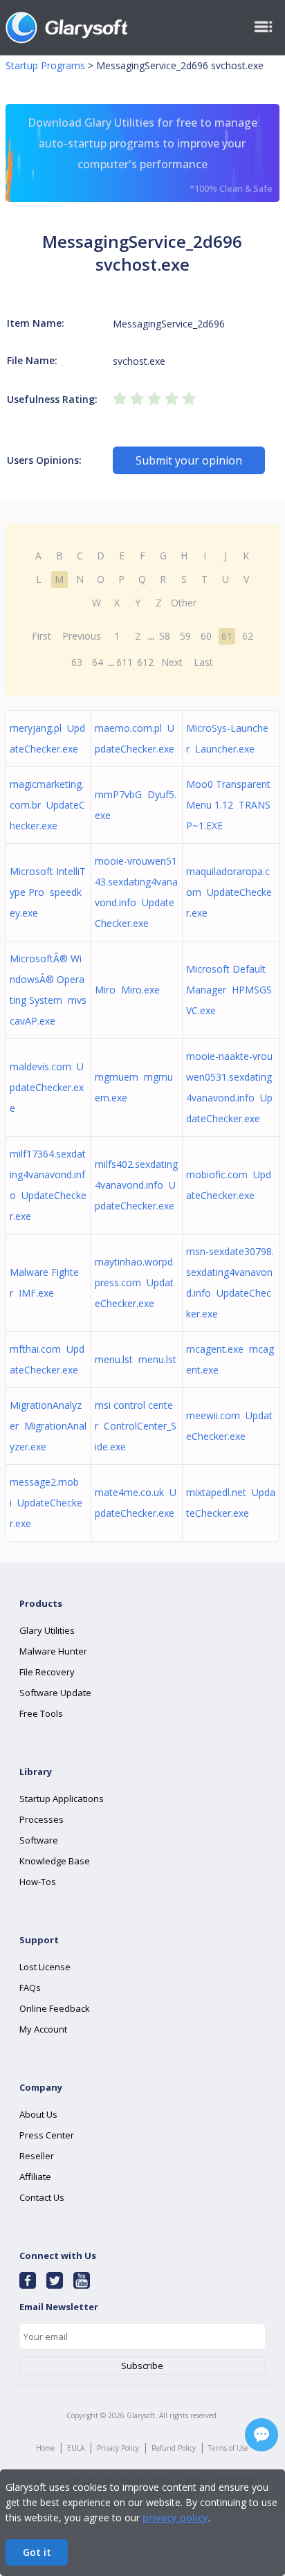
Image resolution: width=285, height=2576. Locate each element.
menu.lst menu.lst (136, 1359)
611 (125, 662)
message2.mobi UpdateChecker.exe (46, 1503)
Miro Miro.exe (127, 990)
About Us (38, 2114)
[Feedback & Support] (261, 2435)
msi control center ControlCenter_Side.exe (136, 1426)
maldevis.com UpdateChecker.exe (47, 1087)
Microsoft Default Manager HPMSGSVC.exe (229, 990)
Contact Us (42, 2197)
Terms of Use (228, 2448)
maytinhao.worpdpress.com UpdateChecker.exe (134, 1282)
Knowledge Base (55, 1861)
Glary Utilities (47, 1630)
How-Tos (38, 1882)
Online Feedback (55, 2008)
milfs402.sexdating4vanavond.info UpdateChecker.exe (136, 1185)
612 (145, 662)
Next (172, 662)
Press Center (47, 2135)
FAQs (30, 1988)
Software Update (55, 1693)
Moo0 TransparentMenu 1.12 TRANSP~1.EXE (228, 805)
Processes (42, 1819)
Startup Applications (62, 1799)
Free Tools (41, 1713)
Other (184, 603)
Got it (37, 2552)
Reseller (37, 2156)
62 (248, 636)
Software (39, 1840)
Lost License (45, 1967)
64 (98, 662)
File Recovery (47, 1672)
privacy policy (175, 2518)
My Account (43, 2029)
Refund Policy (174, 2448)
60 (206, 636)
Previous (82, 636)
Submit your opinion (189, 460)
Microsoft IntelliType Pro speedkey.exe (48, 892)
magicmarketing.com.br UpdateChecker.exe (47, 805)
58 (165, 636)
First (42, 636)
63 (77, 662)
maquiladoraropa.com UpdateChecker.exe (229, 892)
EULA (76, 2448)
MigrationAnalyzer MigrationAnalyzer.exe (48, 1426)
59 (185, 636)
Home (45, 2448)
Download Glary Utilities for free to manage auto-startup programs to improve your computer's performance (150, 155)
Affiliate (35, 2177)
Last (203, 662)
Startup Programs (45, 65)
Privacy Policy (118, 2448)
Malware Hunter (53, 1651)
